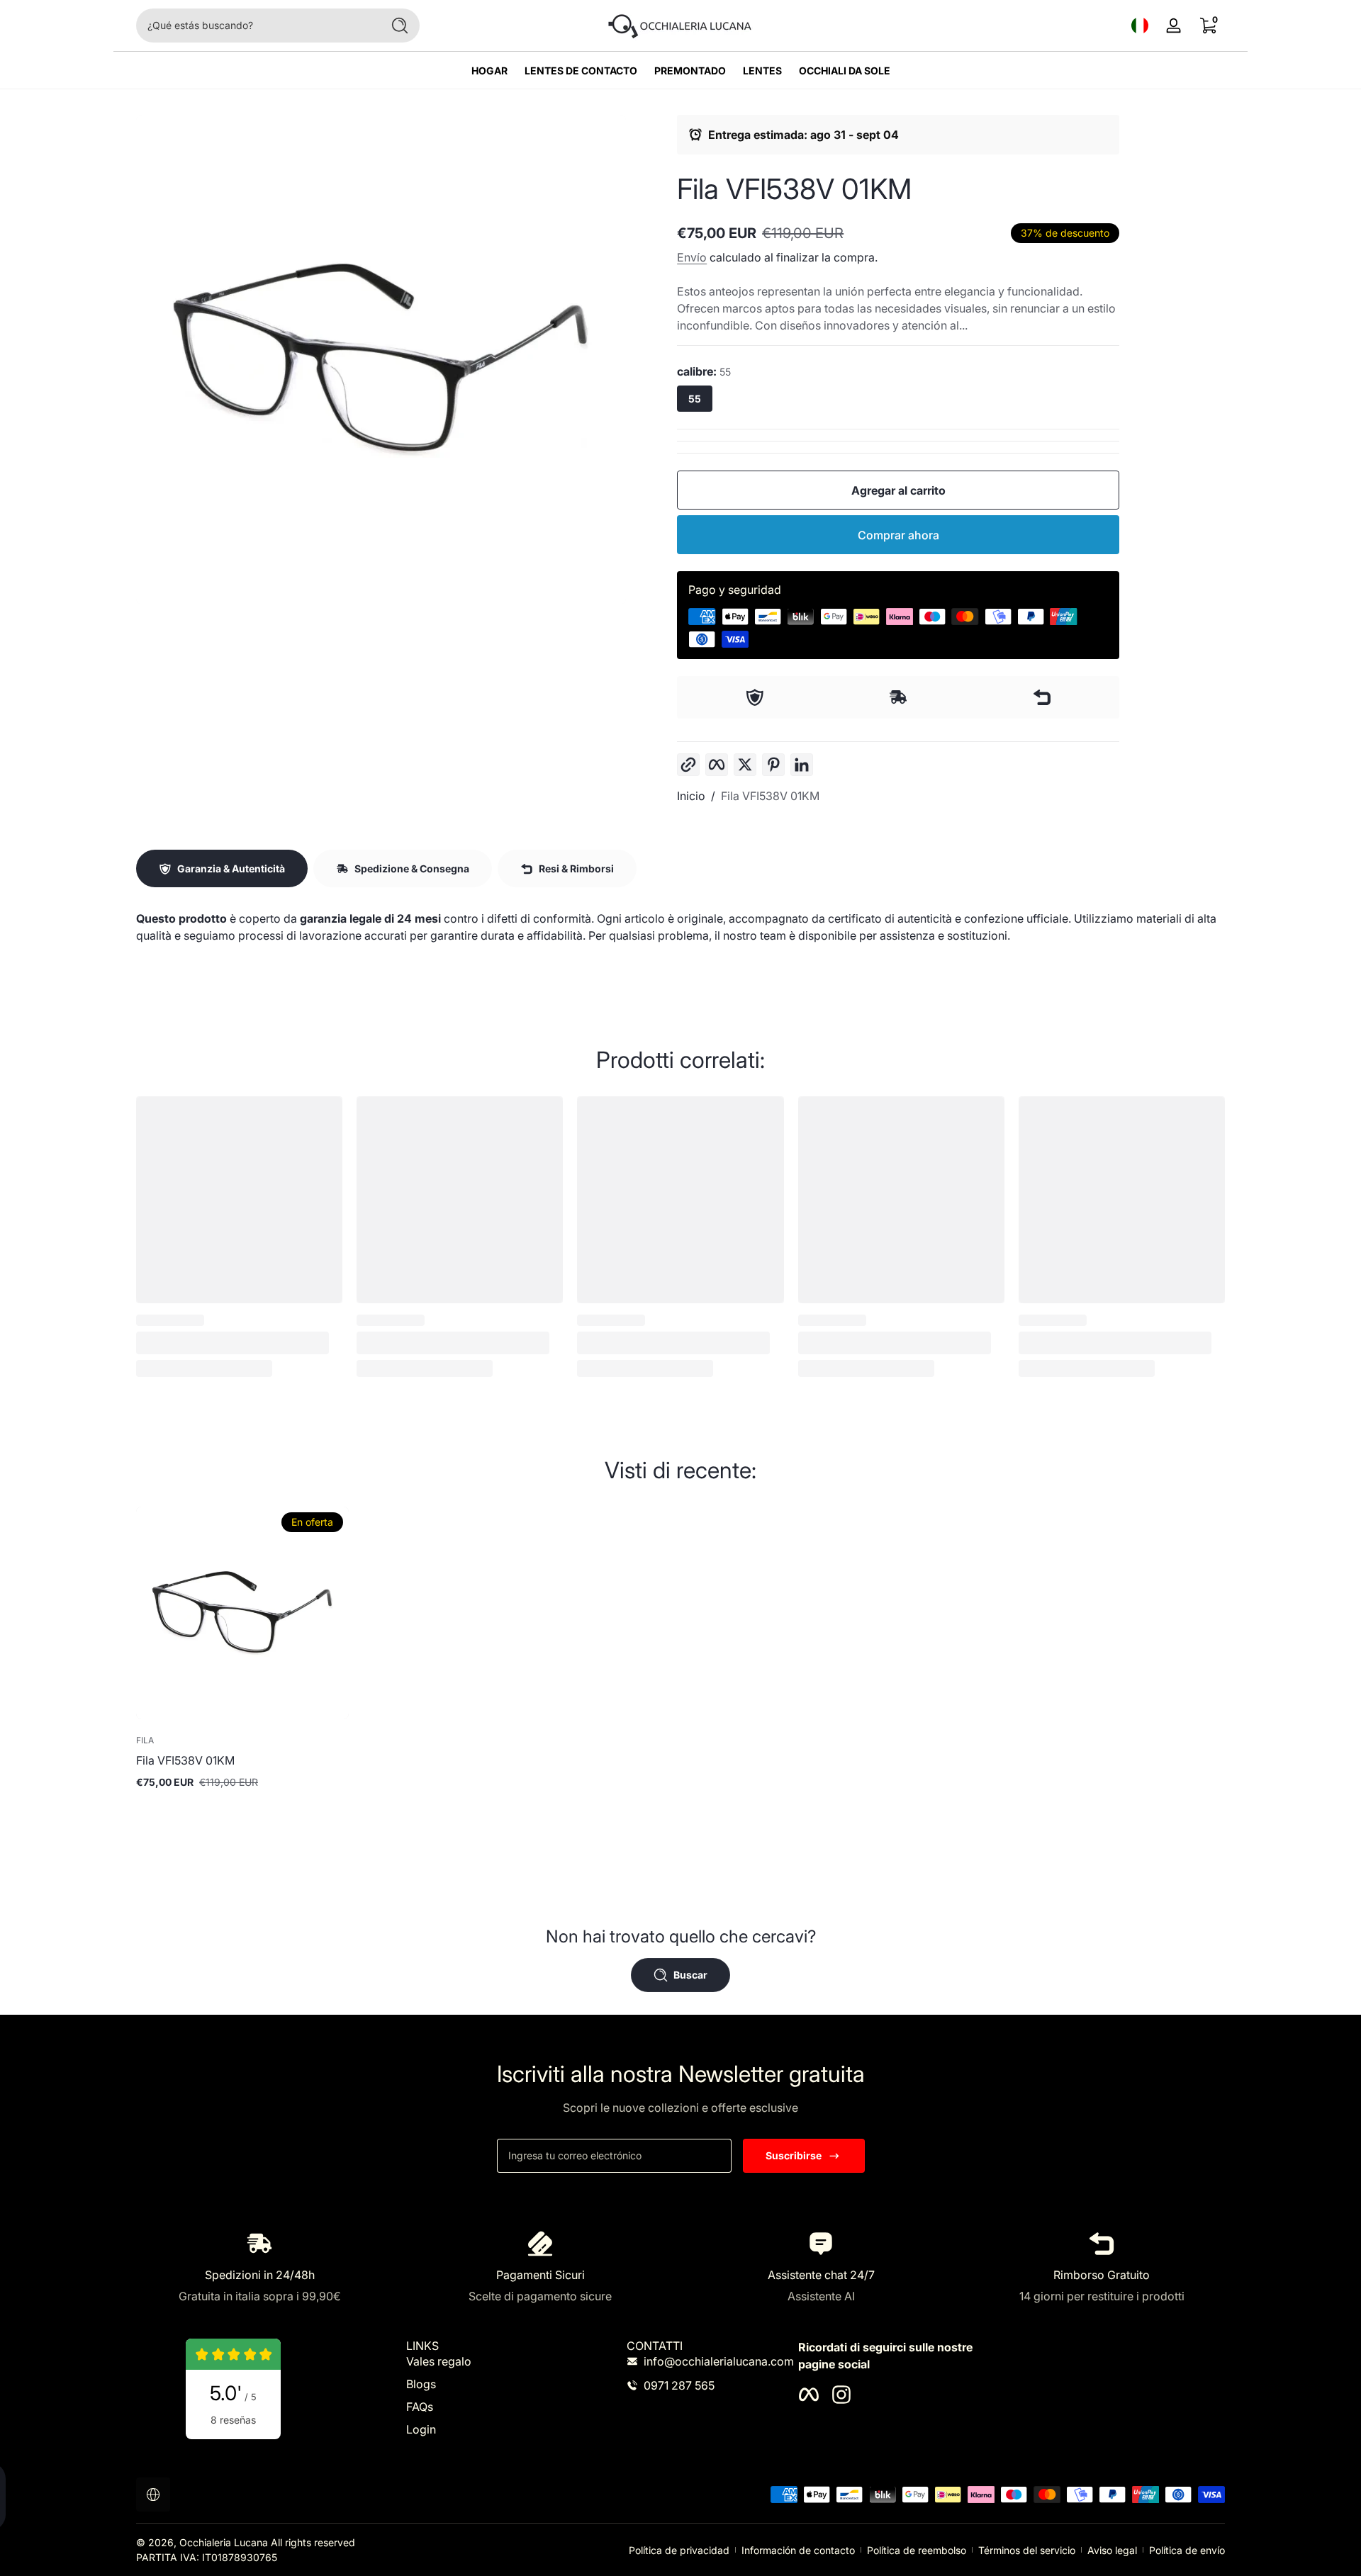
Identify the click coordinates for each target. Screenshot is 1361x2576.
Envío (692, 257)
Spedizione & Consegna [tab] (412, 868)
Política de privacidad (679, 2550)
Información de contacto (798, 2550)
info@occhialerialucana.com (719, 2361)
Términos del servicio (1027, 2550)
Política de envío (1187, 2550)
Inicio (691, 796)
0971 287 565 (679, 2385)
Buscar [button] (690, 1975)
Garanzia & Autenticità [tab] (231, 868)
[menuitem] (485, 2361)
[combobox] (255, 26)
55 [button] (695, 399)
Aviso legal (1112, 2550)
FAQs (420, 2407)
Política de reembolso (917, 2550)
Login (421, 2429)
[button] (1140, 26)
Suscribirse (794, 2155)
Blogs (421, 2384)
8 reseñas (233, 2420)
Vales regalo (439, 2361)
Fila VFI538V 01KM (770, 796)
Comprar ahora (898, 535)
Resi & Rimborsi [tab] (576, 868)
